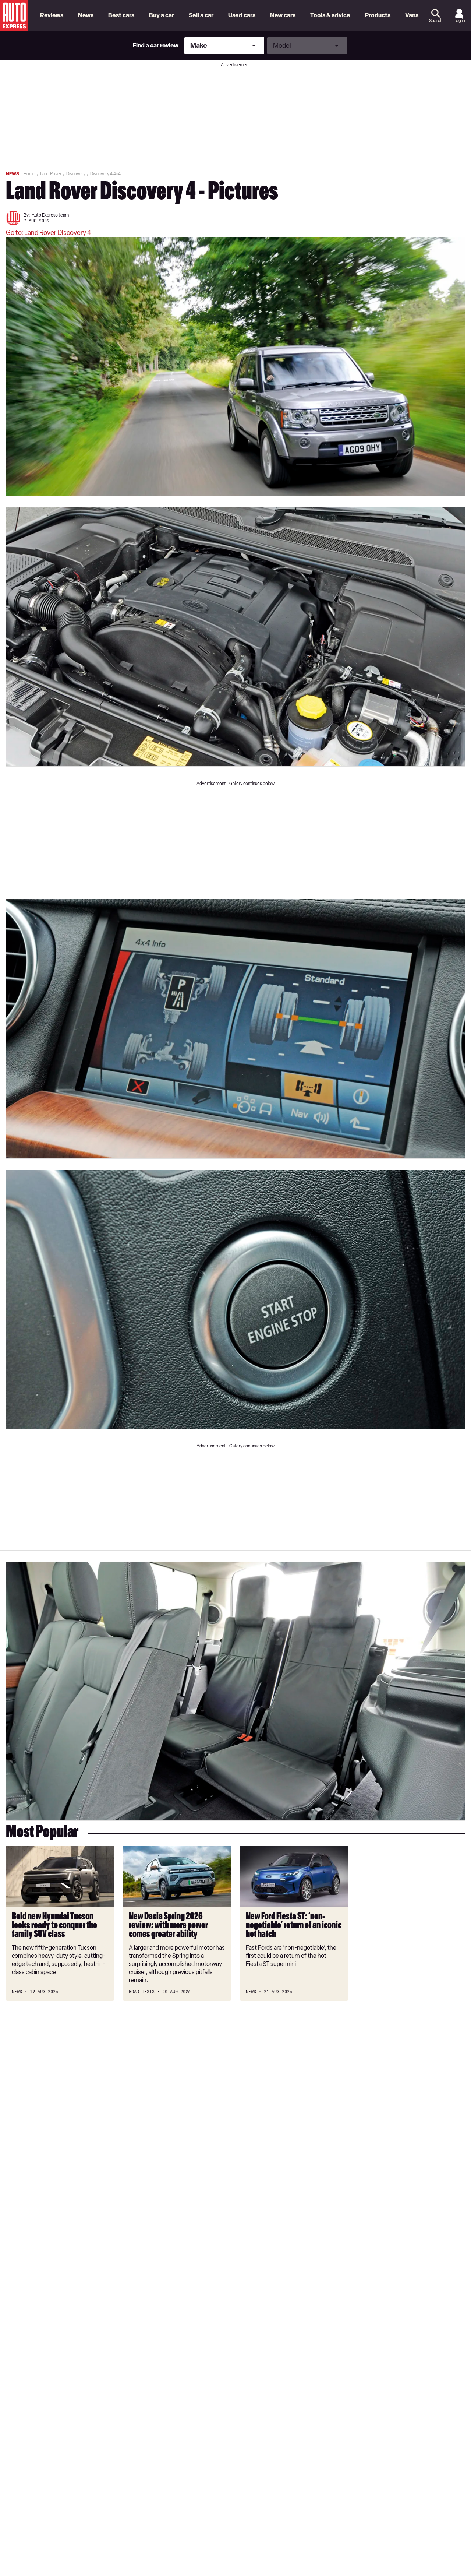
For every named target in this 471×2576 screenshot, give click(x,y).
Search (436, 21)
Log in (459, 21)
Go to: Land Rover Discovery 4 (49, 233)
